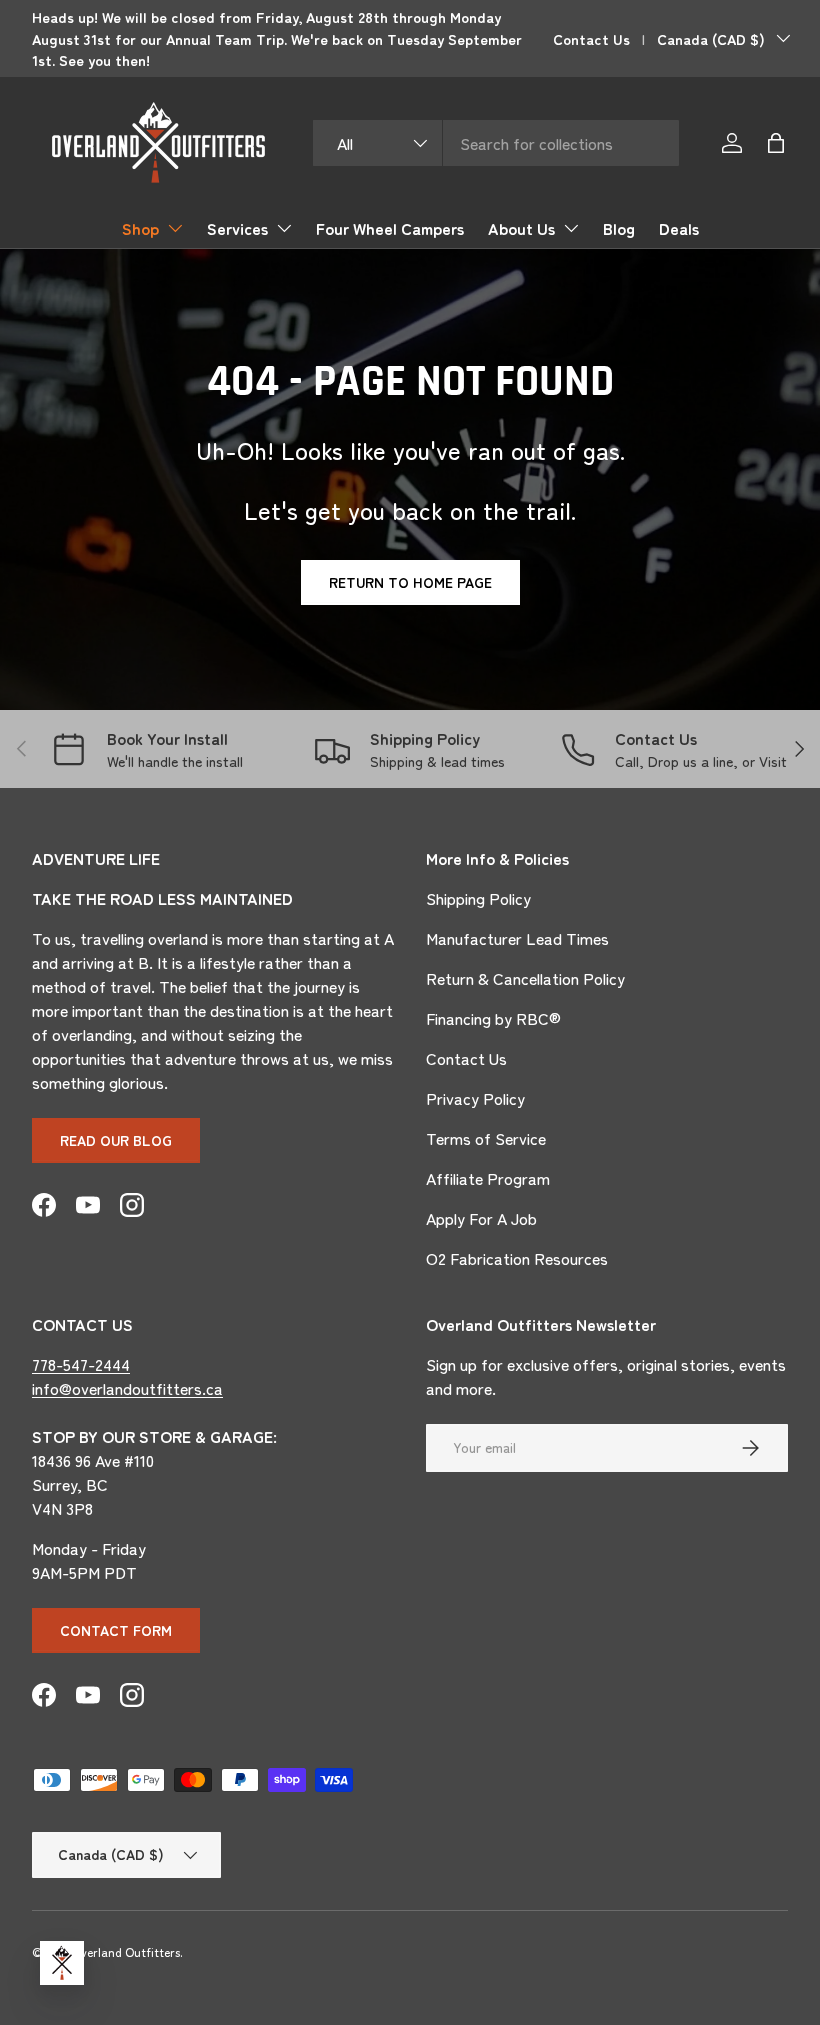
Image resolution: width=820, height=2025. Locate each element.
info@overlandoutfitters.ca (127, 1388)
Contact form (116, 1630)
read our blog (116, 1140)
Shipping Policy (478, 898)
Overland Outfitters (126, 1951)
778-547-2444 (81, 1364)
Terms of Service (486, 1138)
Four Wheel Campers (390, 228)
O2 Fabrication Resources (517, 1258)
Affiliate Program (488, 1178)
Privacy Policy (475, 1098)
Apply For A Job (481, 1218)
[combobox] (495, 143)
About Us (521, 228)
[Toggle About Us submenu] (571, 228)
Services (237, 228)
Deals (679, 228)
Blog (619, 228)
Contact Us (591, 38)
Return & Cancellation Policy (525, 978)
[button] (776, 143)
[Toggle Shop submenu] (175, 228)
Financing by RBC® (493, 1018)
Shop (140, 228)
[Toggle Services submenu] (284, 228)
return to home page (410, 582)
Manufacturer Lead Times (517, 938)
